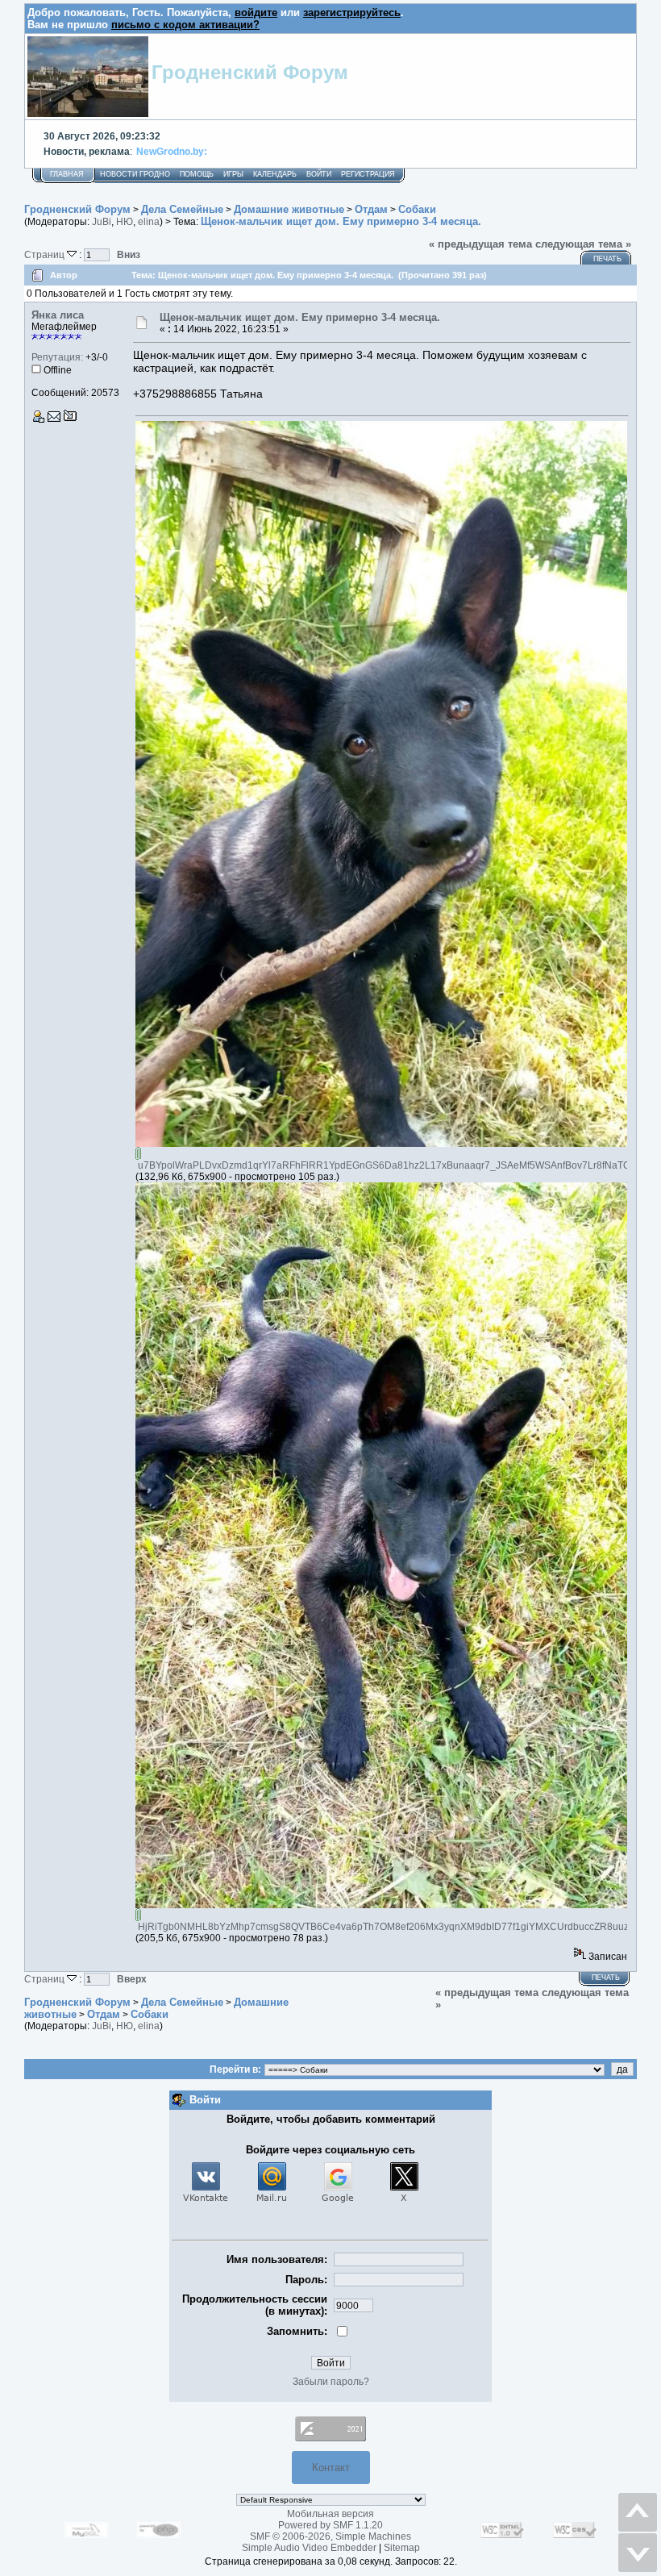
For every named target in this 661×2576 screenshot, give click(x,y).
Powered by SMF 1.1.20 (330, 2525)
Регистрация (368, 174)
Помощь (197, 174)
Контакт (331, 2468)
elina (149, 222)
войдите (256, 13)
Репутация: (57, 357)
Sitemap (402, 2548)
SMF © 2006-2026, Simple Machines (330, 2536)
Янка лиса (58, 315)
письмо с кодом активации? (185, 25)
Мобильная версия (330, 2514)
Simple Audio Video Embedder (309, 2548)
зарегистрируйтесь (352, 13)
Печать (607, 259)
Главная (67, 174)
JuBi (102, 222)
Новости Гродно (135, 174)
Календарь (275, 174)
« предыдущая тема (480, 244)
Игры (233, 174)
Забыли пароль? (331, 2382)
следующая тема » (583, 244)
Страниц (46, 254)
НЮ (125, 222)
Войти (319, 174)
